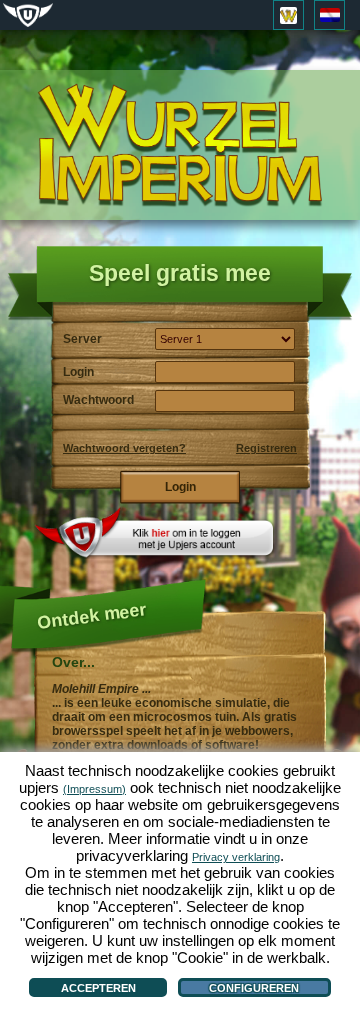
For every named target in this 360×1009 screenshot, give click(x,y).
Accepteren (98, 988)
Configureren (254, 988)
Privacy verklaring (236, 857)
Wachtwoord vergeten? (124, 448)
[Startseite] (180, 145)
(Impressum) (94, 789)
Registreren (266, 448)
